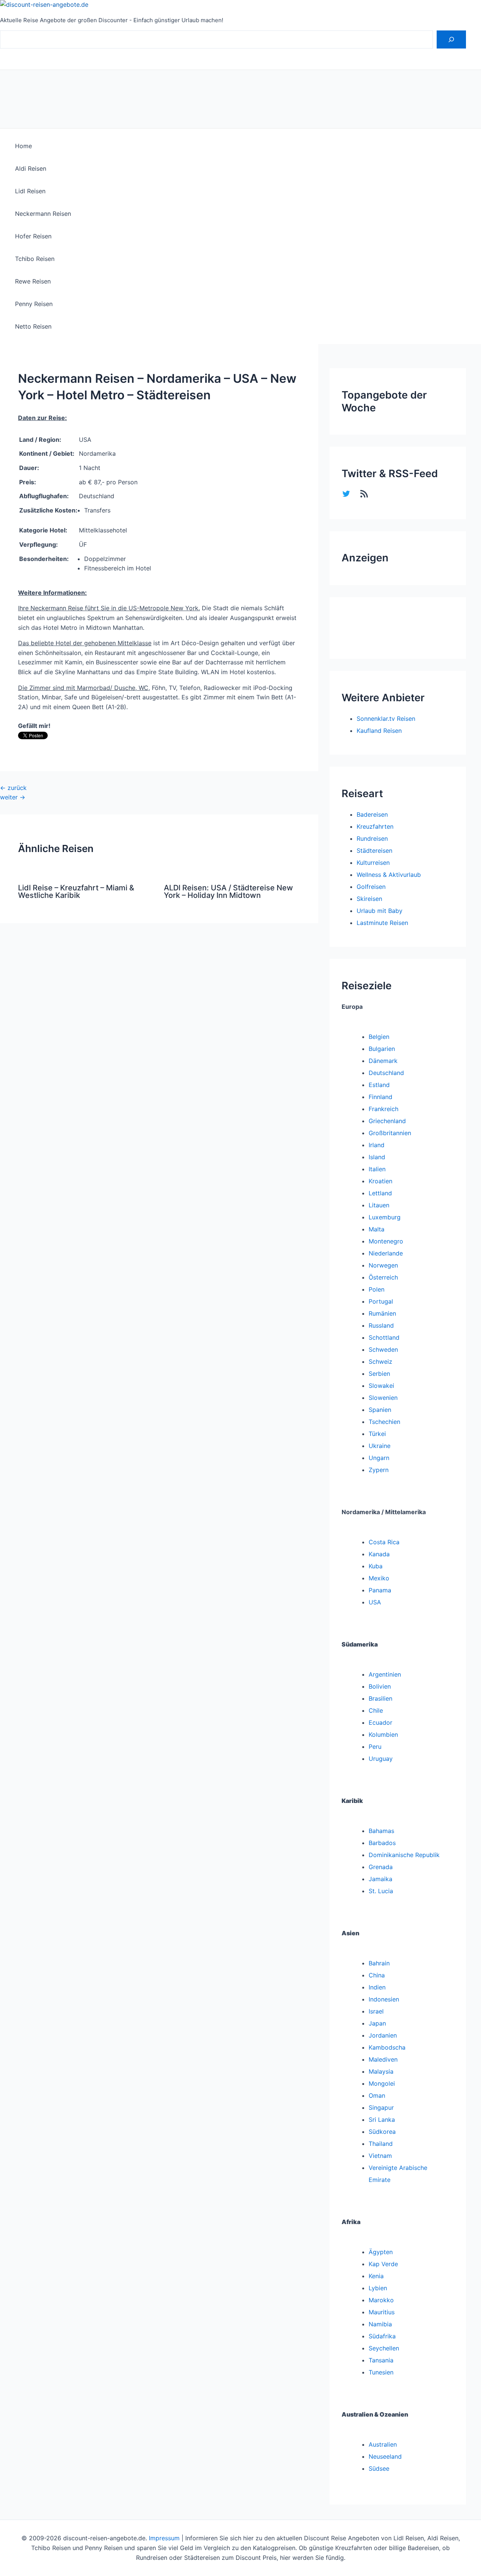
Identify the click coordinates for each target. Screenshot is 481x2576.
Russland (381, 1325)
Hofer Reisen (33, 236)
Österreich (383, 1277)
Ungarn (379, 1458)
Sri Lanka (382, 2120)
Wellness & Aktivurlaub (389, 875)
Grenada (381, 1867)
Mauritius (382, 2312)
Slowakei (381, 1386)
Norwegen (383, 1265)
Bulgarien (382, 1049)
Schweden (383, 1349)
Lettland (380, 1193)
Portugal (381, 1301)
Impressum (164, 2538)
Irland (377, 1145)
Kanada (379, 1554)
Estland (379, 1085)
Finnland (380, 1097)
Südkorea (382, 2132)
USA (375, 1602)
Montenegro (386, 1241)
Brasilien (380, 1698)
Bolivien (380, 1686)
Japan (377, 2023)
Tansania (381, 2360)
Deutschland (386, 1073)
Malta (377, 1229)
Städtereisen (374, 851)
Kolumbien (383, 1735)
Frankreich (383, 1109)
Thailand (381, 2144)
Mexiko (379, 1578)
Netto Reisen (33, 326)
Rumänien (382, 1313)
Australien (383, 2444)
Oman (377, 2095)
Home (23, 146)
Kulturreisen (373, 863)
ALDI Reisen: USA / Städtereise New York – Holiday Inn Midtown (228, 892)
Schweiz (380, 1362)
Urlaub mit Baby (380, 911)
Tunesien (381, 2372)
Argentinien (385, 1674)
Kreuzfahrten (375, 826)
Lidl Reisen (30, 191)
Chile (376, 1710)
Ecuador (380, 1722)
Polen (377, 1289)
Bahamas (381, 1831)
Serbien (379, 1374)
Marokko (381, 2300)
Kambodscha (387, 2047)
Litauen (379, 1205)
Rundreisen (372, 838)
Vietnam (380, 2156)
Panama (380, 1590)
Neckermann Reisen (43, 214)
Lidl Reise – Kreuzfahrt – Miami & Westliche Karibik (76, 892)
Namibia (380, 2324)
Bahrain (379, 1963)
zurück (13, 788)
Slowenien (383, 1398)
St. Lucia (381, 1891)
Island (377, 1157)
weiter (13, 797)
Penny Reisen (34, 304)
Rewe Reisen (33, 281)
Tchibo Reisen (35, 259)
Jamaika (380, 1879)
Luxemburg (385, 1217)
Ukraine (380, 1446)
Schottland (384, 1337)
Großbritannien (390, 1133)
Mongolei (382, 2083)
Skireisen (369, 899)
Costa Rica (384, 1542)
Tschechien (384, 1422)
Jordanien (383, 2035)
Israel (376, 2011)
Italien (377, 1169)
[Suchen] (451, 39)
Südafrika (382, 2336)
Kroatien (380, 1181)
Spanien (380, 1410)
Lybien (378, 2288)
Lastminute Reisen (382, 923)
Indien (377, 1987)
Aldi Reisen (31, 168)
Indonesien (384, 1999)
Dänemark (383, 1061)
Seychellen (384, 2348)
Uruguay (381, 1759)
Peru (375, 1747)
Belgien (379, 1037)
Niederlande (386, 1253)
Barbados (382, 1843)
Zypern (379, 1470)
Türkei (377, 1434)
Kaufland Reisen (379, 731)
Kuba (376, 1566)
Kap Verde (383, 2264)
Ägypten (381, 2252)
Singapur (381, 2107)
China (377, 1975)
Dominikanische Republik (404, 1855)
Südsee (379, 2468)
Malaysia (381, 2071)
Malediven (383, 2059)
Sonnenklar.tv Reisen (386, 719)
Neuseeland (385, 2456)
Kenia (376, 2276)
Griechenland (387, 1121)
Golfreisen (371, 887)
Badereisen (372, 814)
